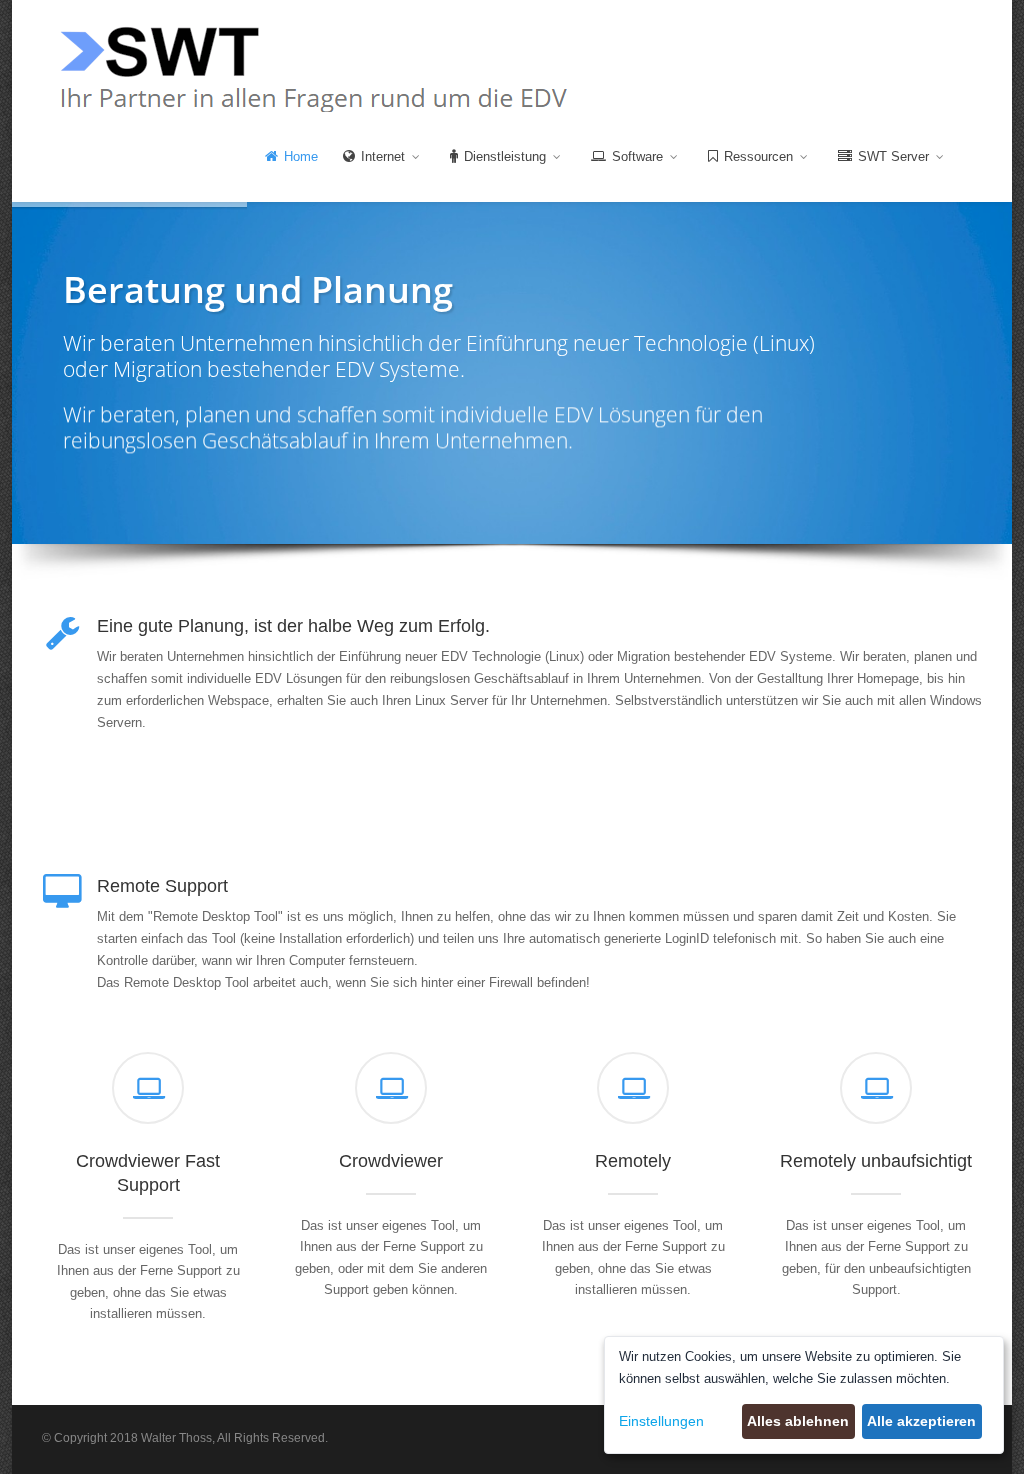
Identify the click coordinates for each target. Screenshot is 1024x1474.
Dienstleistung (507, 156)
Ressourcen (760, 156)
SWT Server (895, 156)
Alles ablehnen (798, 1421)
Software (639, 156)
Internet (385, 156)
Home (301, 156)
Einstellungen (661, 1421)
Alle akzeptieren (921, 1421)
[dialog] (804, 1395)
